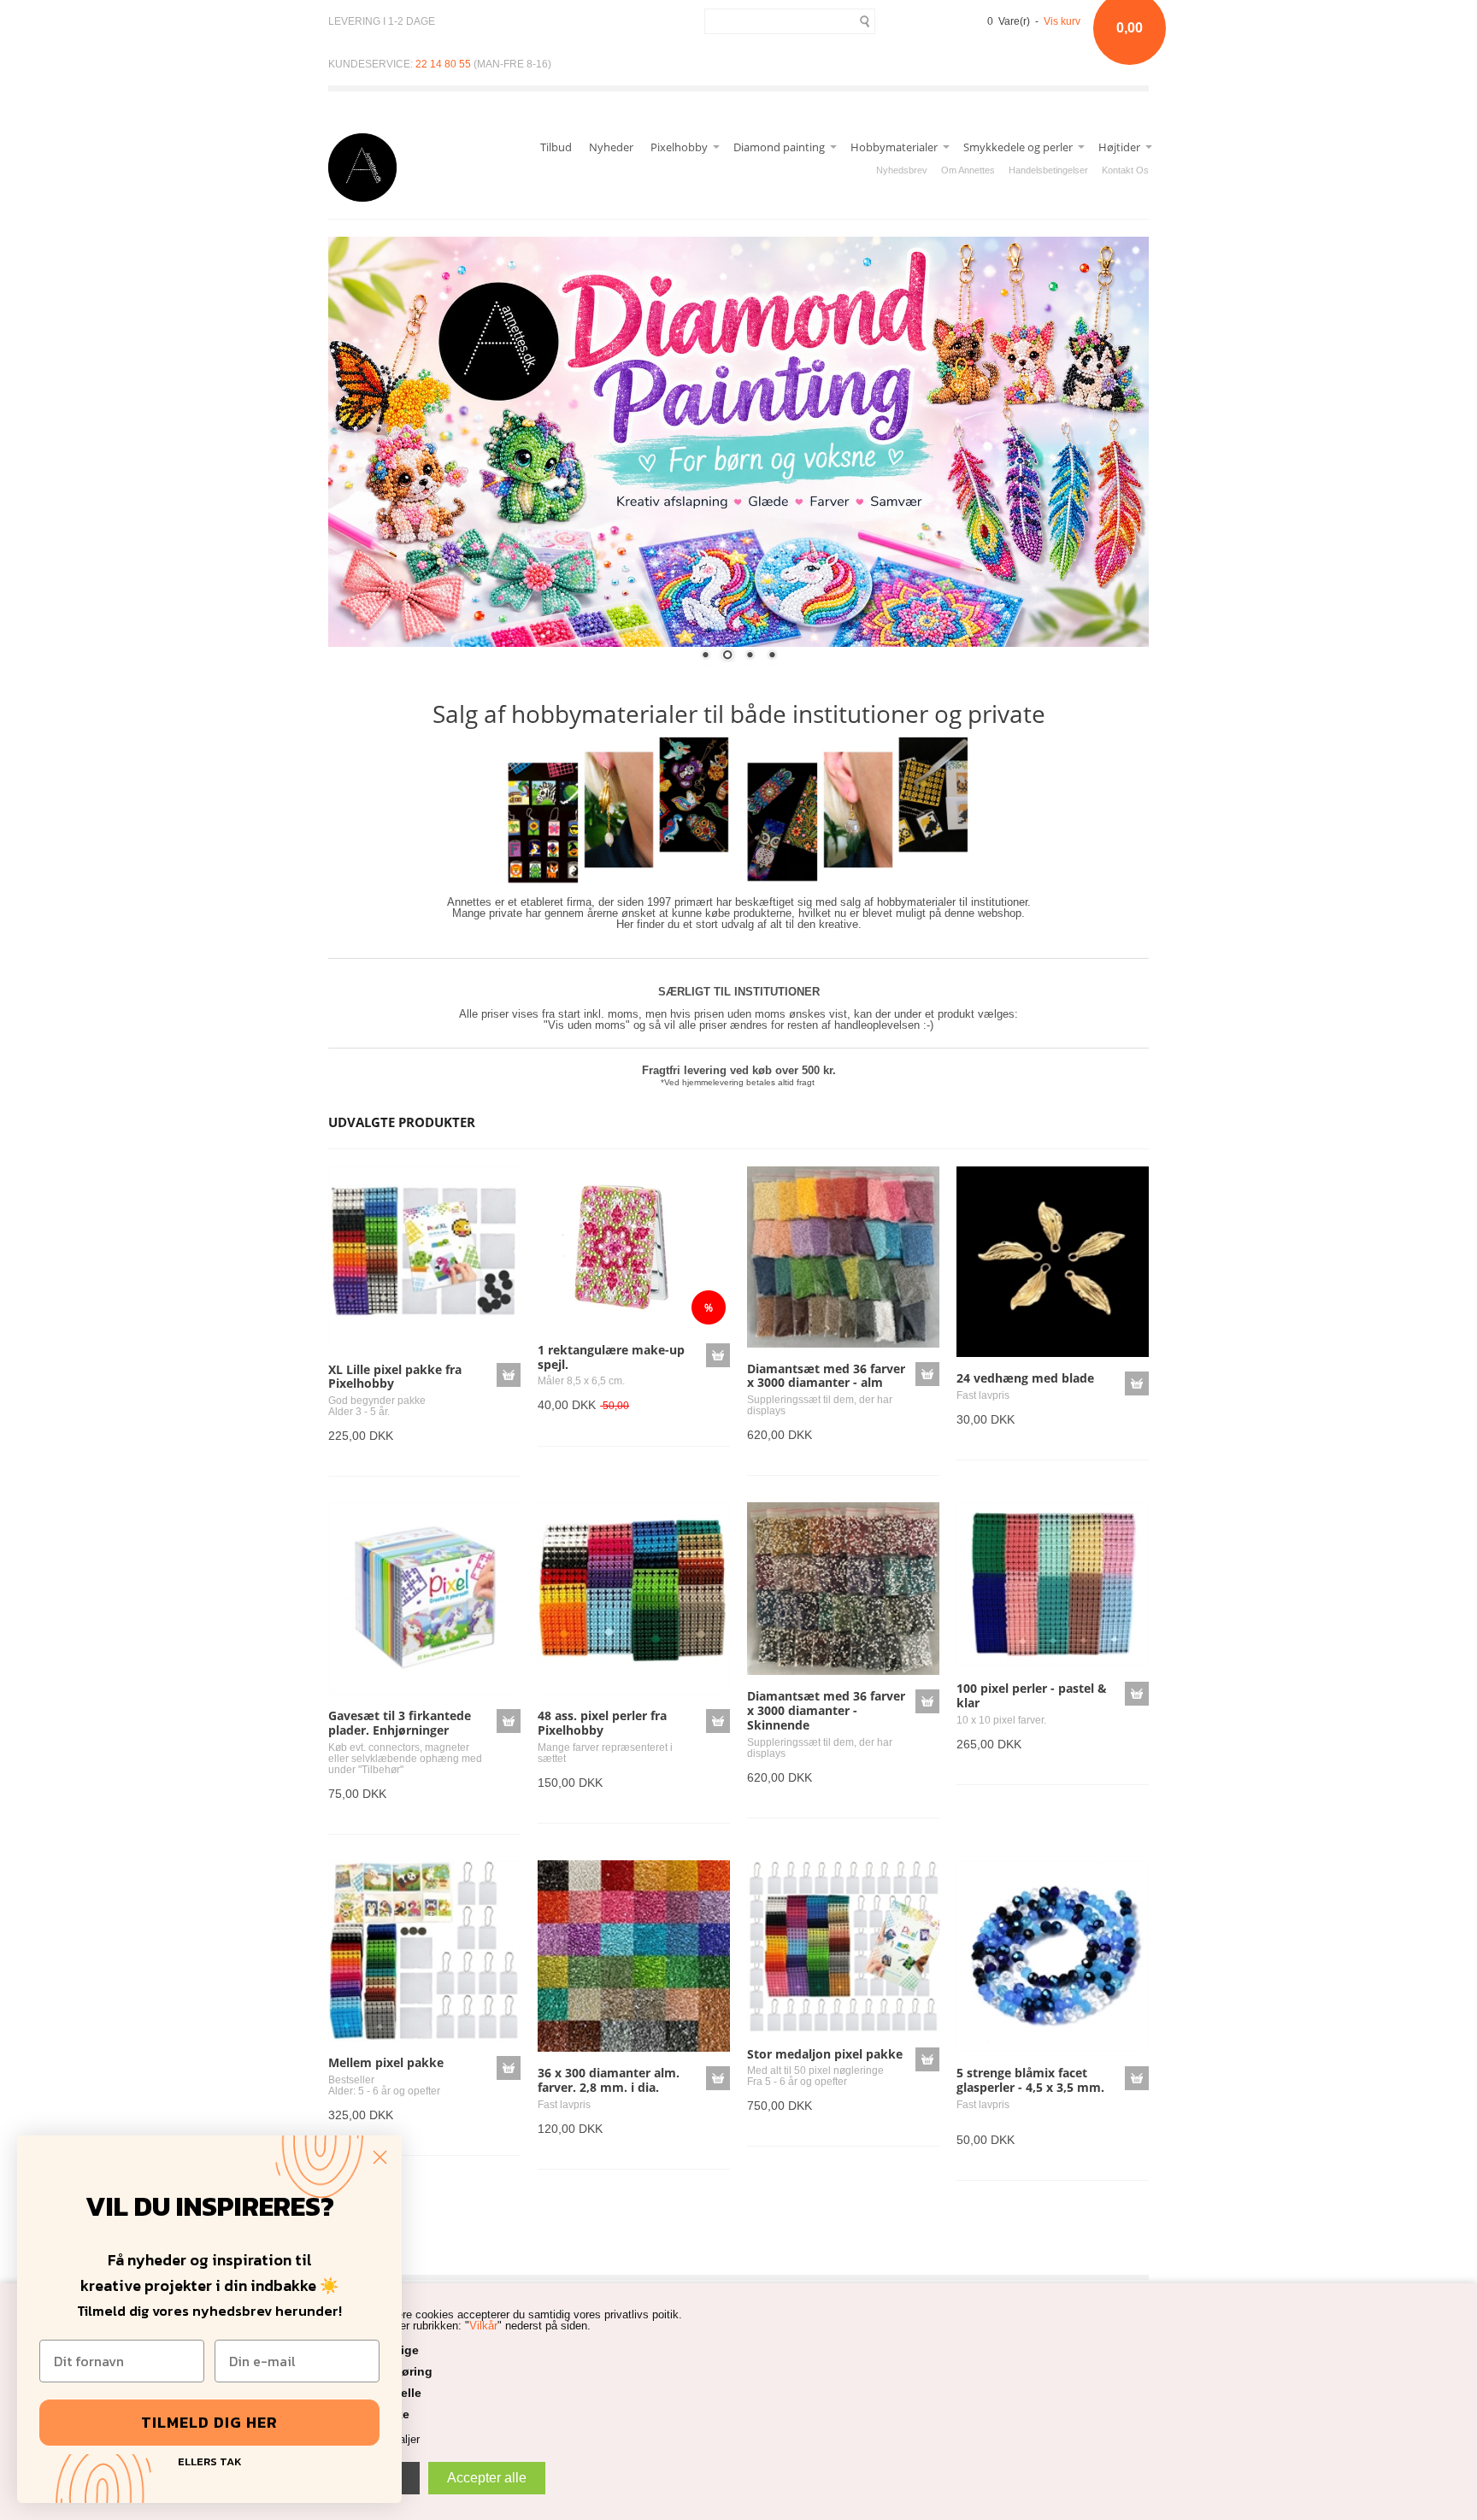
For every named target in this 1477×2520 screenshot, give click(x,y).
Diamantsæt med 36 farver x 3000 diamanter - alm (826, 1376)
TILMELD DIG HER (209, 2422)
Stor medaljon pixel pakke (825, 2054)
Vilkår (483, 2326)
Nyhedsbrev (902, 170)
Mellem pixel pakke (386, 2062)
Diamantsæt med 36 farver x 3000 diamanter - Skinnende (826, 1710)
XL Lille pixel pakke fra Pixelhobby (395, 1377)
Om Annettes (968, 170)
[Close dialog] (380, 2157)
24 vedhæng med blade (1025, 1378)
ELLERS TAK (210, 2460)
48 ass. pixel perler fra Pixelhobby (602, 1723)
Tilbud (556, 147)
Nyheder (611, 147)
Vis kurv (1062, 21)
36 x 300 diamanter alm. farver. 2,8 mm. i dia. (609, 2080)
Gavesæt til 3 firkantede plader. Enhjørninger (400, 1723)
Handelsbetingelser (1048, 170)
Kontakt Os (1125, 170)
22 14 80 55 (443, 64)
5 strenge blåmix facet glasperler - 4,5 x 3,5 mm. (1030, 2080)
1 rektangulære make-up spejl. (611, 1357)
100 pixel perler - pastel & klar (1032, 1695)
